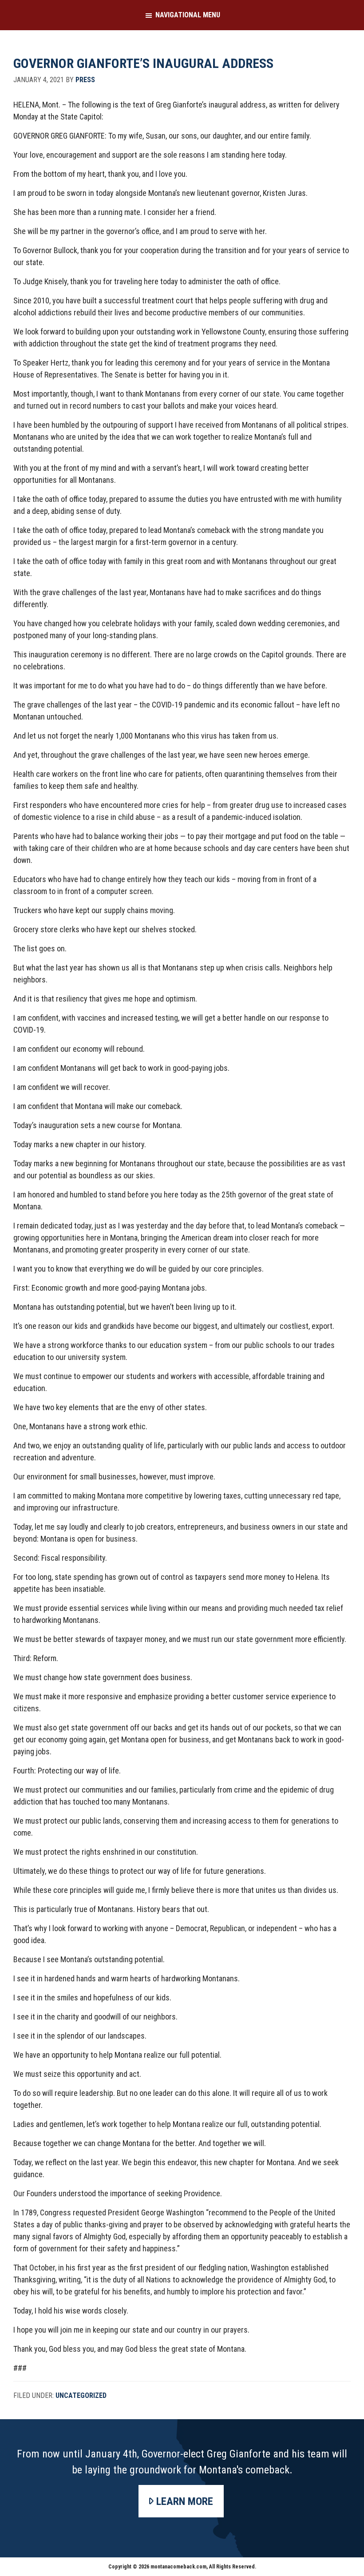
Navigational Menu (188, 15)
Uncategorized (81, 2395)
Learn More (185, 2501)
